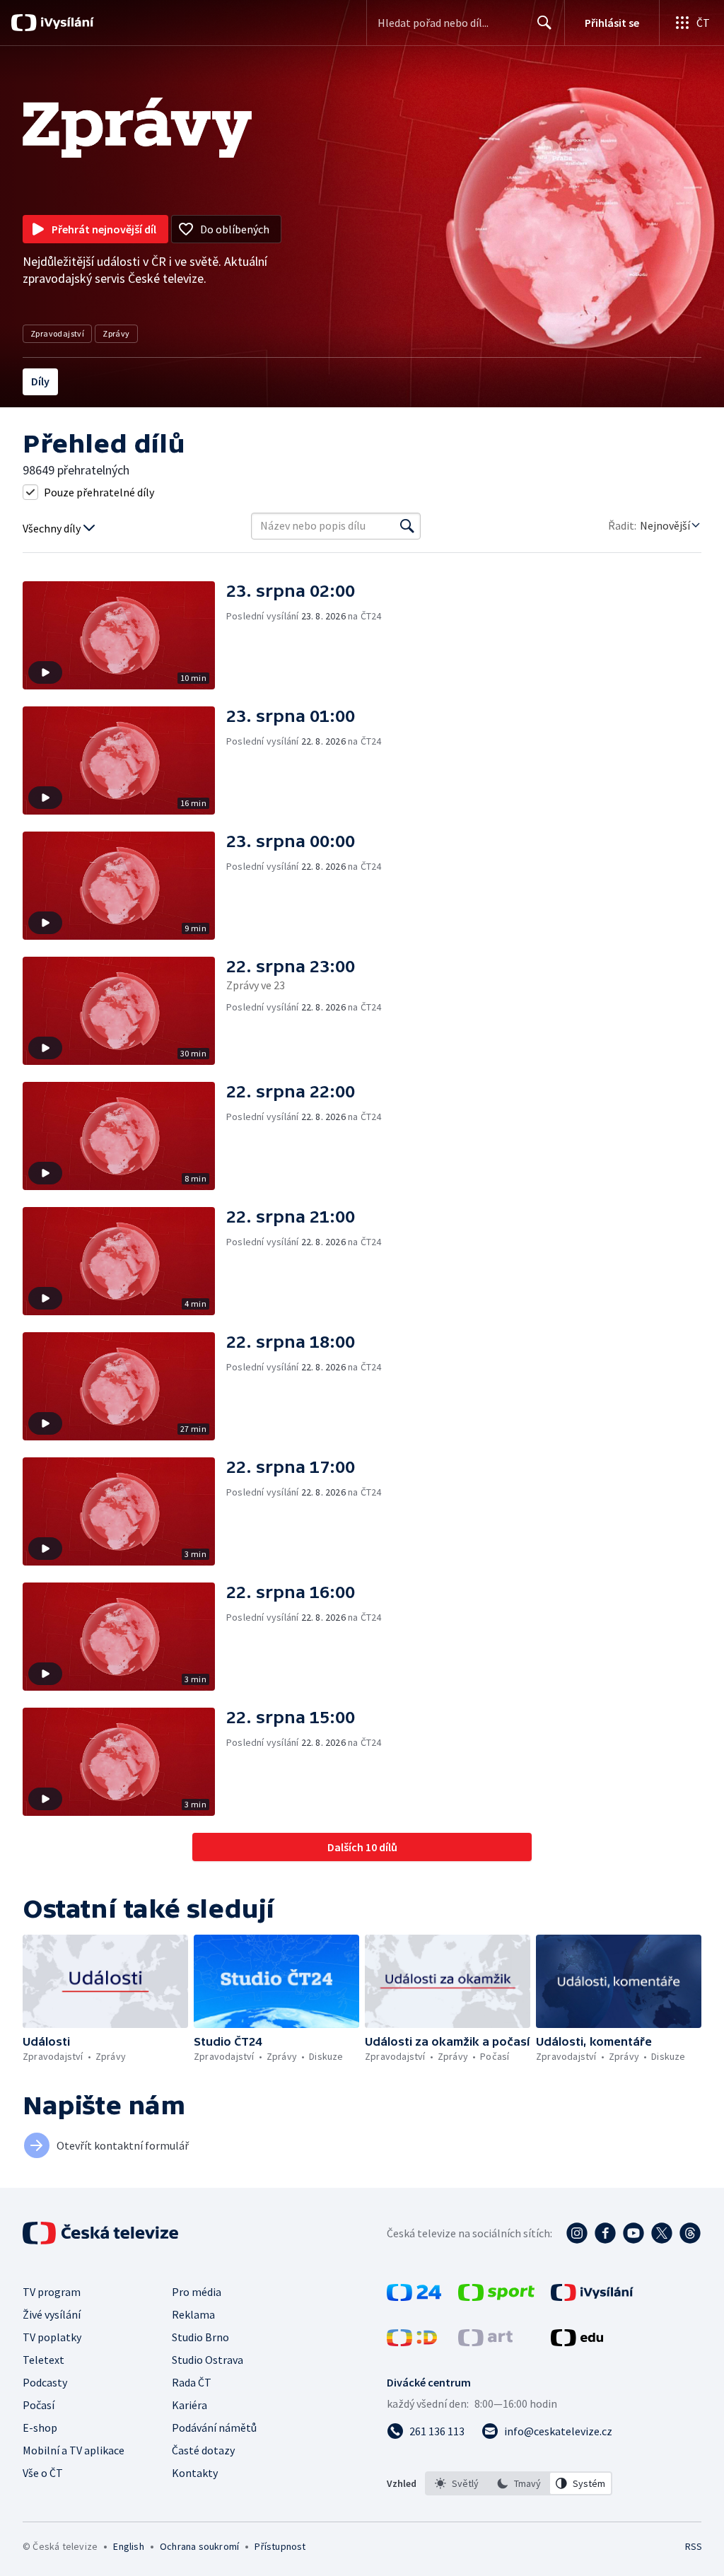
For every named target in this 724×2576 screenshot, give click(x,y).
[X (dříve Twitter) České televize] (662, 2233)
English (128, 2546)
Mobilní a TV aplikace (74, 2450)
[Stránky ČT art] (485, 2342)
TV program (52, 2292)
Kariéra (189, 2405)
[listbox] (519, 2483)
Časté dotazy (203, 2450)
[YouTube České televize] (633, 2233)
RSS (693, 2546)
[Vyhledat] (407, 526)
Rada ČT (192, 2382)
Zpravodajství (57, 333)
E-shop (40, 2428)
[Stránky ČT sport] (496, 2297)
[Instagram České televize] (577, 2233)
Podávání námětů (214, 2428)
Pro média (197, 2292)
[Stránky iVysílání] (592, 2297)
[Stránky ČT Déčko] (412, 2342)
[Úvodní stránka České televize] (102, 2233)
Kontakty (195, 2473)
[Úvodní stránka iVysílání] (65, 23)
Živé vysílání (52, 2314)
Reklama (193, 2314)
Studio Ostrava (208, 2360)
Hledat (544, 23)
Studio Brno (200, 2337)
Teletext (43, 2360)
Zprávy (116, 333)
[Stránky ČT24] (414, 2297)
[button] (124, 635)
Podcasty (45, 2382)
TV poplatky (52, 2337)
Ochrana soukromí (199, 2546)
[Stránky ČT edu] (577, 2342)
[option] (457, 2483)
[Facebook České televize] (605, 2233)
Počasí (39, 2405)
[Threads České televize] (690, 2233)
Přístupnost (280, 2546)
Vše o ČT (43, 2473)
